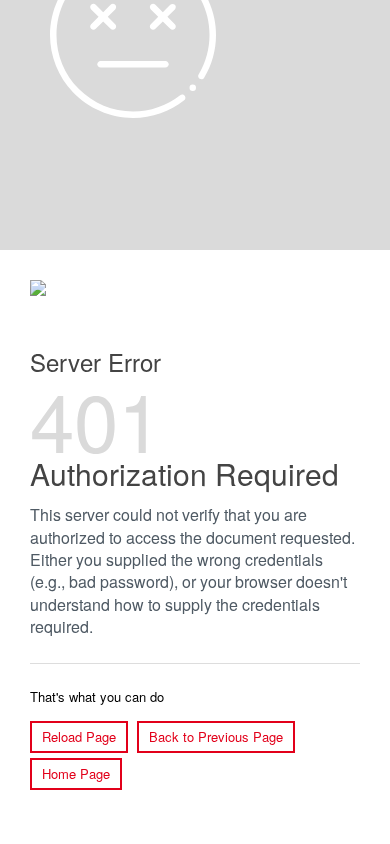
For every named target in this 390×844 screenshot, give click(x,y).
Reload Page (79, 736)
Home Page (76, 773)
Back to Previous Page (216, 736)
